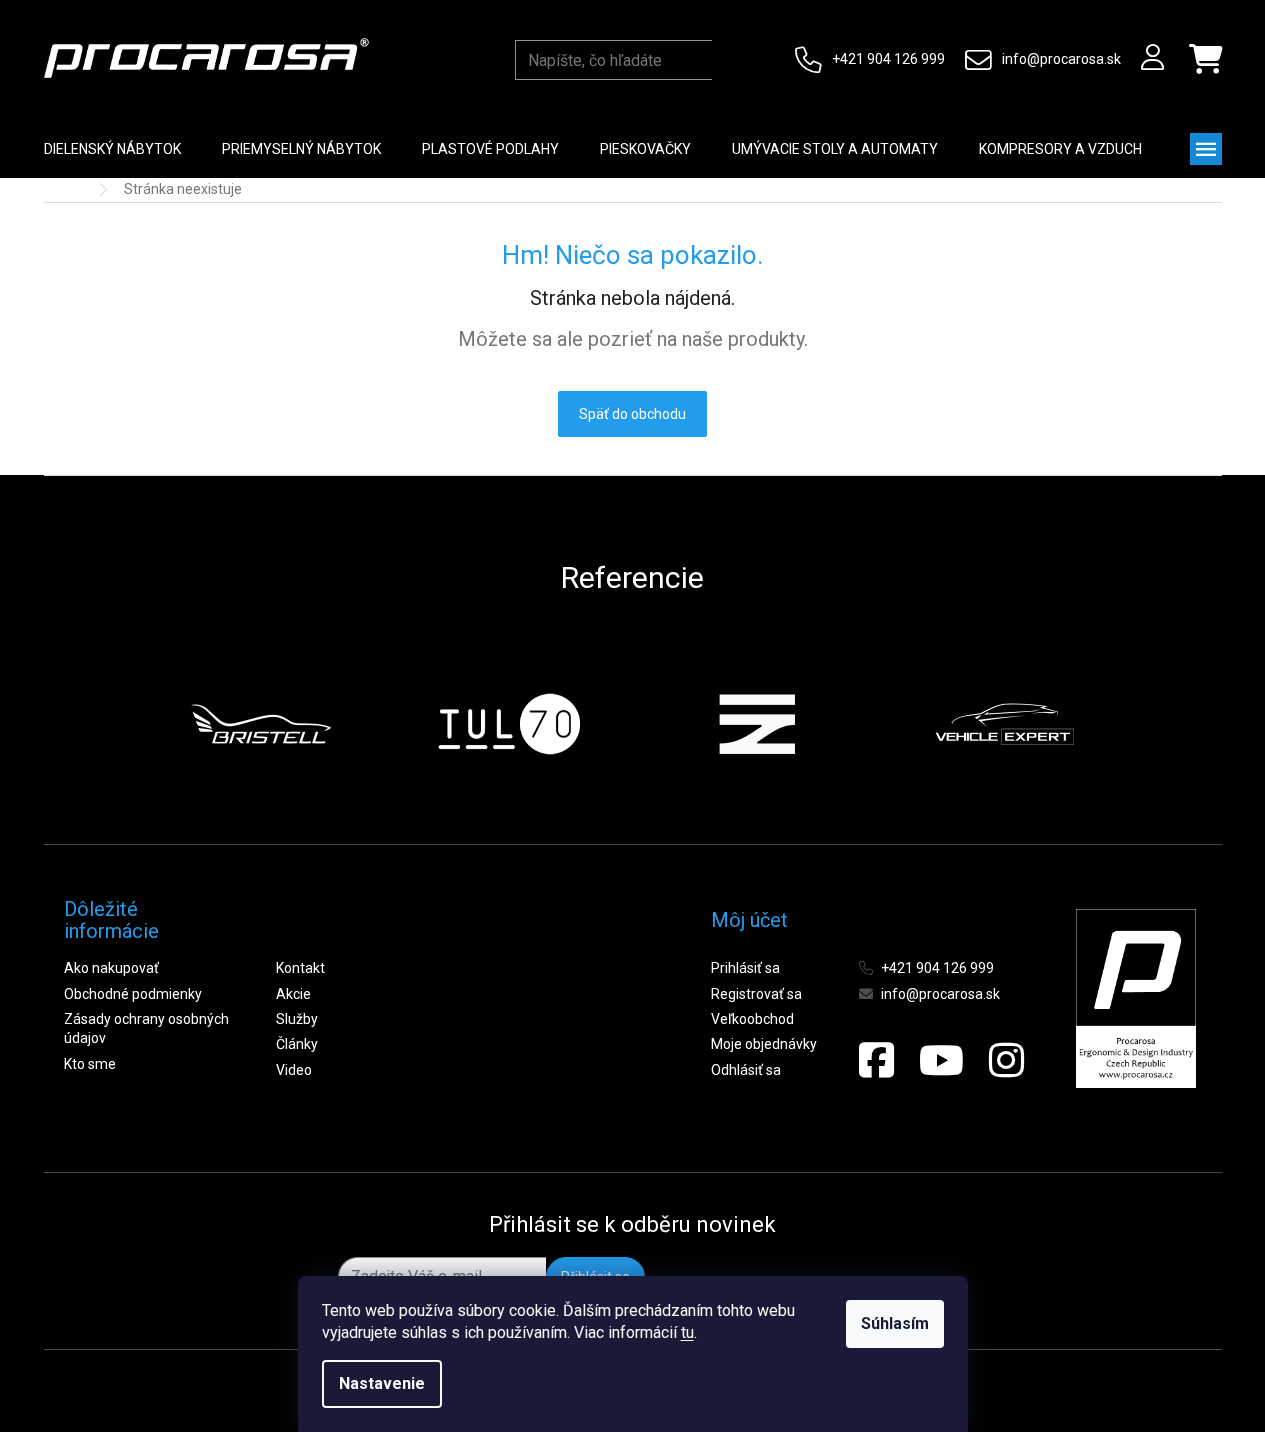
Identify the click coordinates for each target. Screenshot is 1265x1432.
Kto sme (90, 1064)
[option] (261, 724)
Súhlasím (895, 1323)
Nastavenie (382, 1383)
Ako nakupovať (111, 968)
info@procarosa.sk (1061, 59)
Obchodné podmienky (133, 994)
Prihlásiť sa (745, 968)
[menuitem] (112, 149)
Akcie (293, 994)
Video (294, 1070)
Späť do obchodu (632, 414)
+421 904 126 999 (888, 59)
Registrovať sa (756, 994)
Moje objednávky (764, 1044)
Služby (297, 1019)
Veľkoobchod (752, 1019)
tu (687, 1332)
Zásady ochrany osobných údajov (146, 1028)
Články (297, 1044)
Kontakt (300, 968)
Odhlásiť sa (746, 1070)
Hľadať (731, 60)
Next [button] (1123, 724)
